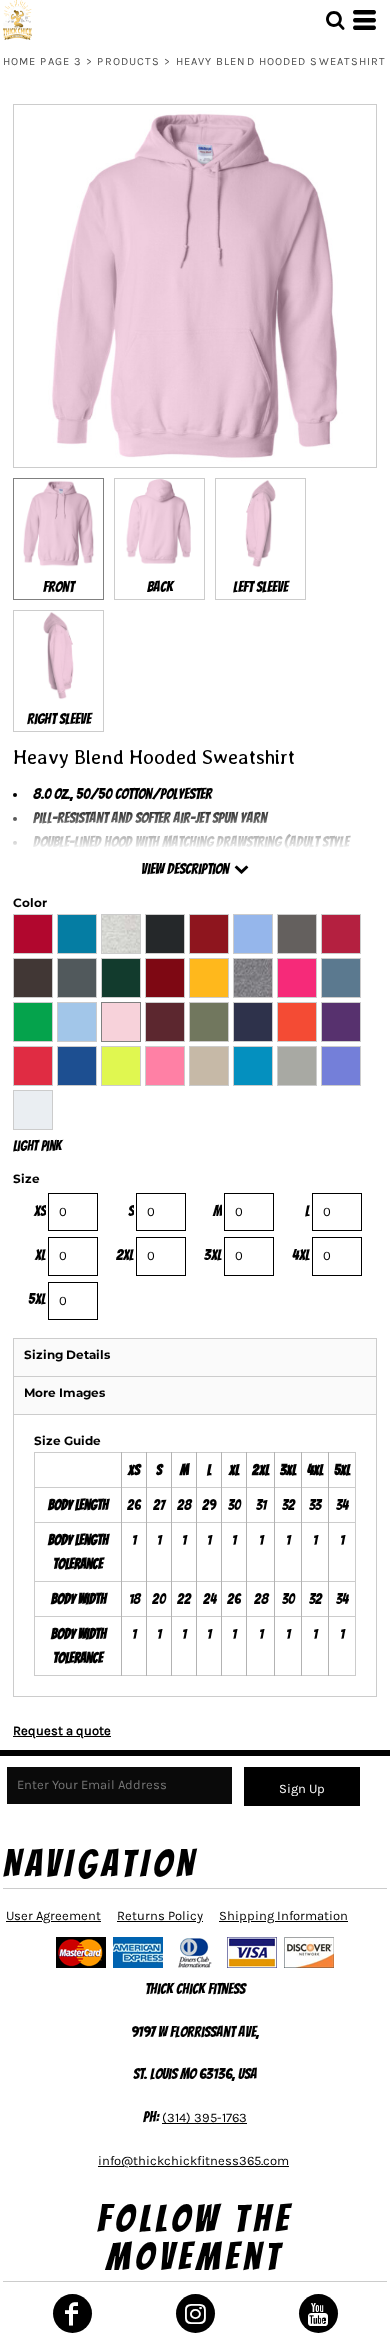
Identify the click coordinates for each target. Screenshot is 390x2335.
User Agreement (53, 1915)
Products (128, 61)
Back (160, 587)
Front (58, 587)
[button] (335, 20)
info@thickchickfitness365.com (193, 2160)
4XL (301, 1255)
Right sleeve (59, 719)
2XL (125, 1255)
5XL (37, 1299)
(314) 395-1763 (204, 2117)
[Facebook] (72, 2313)
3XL (213, 1255)
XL (40, 1255)
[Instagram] (195, 2313)
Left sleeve (260, 587)
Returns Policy (160, 1915)
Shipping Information (283, 1915)
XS (40, 1211)
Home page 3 (42, 61)
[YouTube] (318, 2313)
